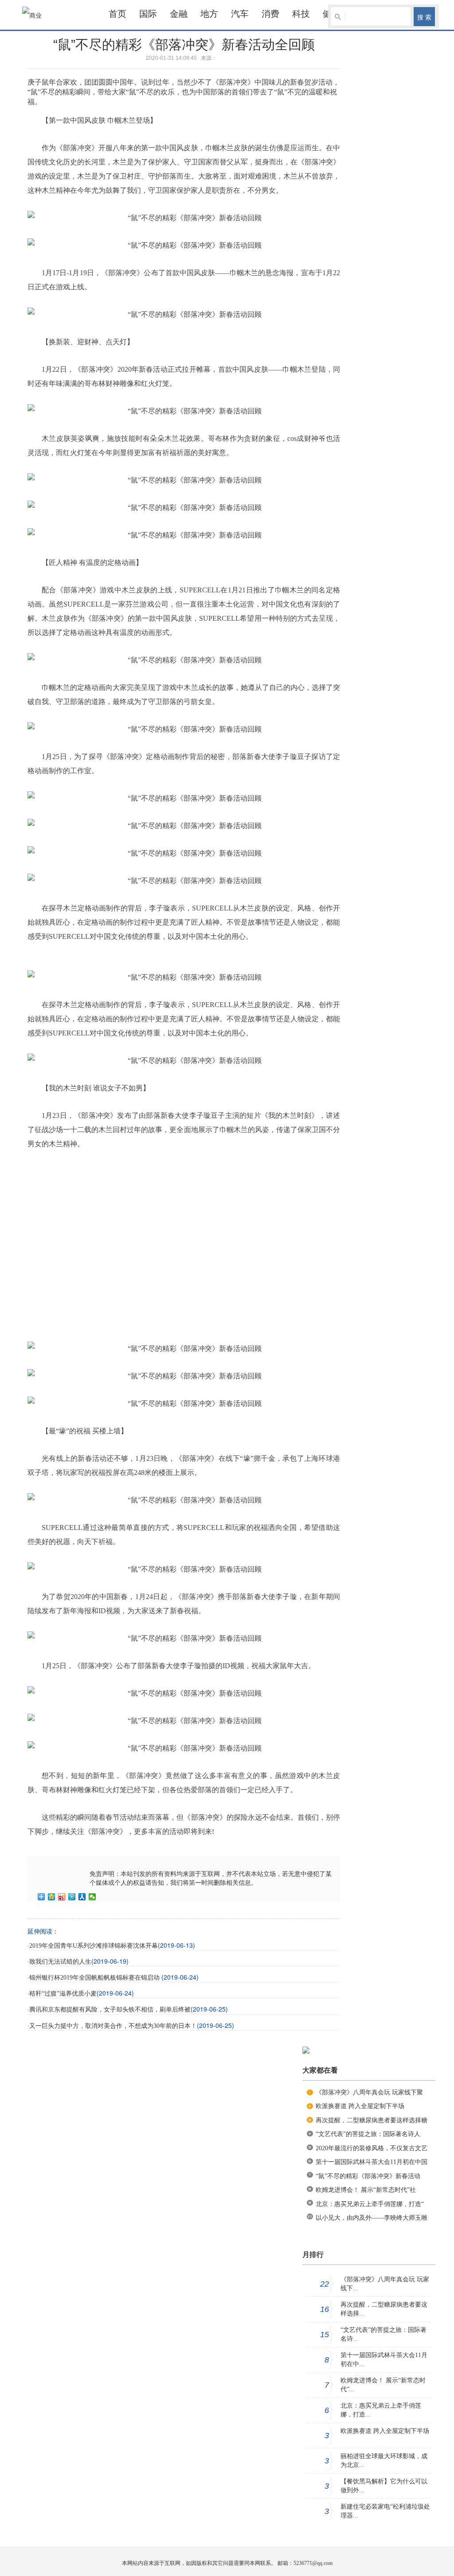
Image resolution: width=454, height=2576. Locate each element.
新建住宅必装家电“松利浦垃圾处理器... (385, 2511)
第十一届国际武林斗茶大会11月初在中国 (372, 2162)
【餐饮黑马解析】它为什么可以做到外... (384, 2486)
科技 (301, 14)
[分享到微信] (92, 1897)
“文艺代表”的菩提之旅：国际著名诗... (384, 2334)
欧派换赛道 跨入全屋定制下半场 (360, 2106)
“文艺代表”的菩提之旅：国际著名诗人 (368, 2134)
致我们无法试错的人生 (60, 1962)
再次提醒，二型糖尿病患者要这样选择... (384, 2309)
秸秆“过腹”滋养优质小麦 (63, 1994)
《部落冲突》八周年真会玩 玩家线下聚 (369, 2092)
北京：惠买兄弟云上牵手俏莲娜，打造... (381, 2410)
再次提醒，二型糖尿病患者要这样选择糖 (372, 2120)
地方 (209, 14)
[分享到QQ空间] (52, 1897)
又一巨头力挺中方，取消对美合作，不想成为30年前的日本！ (113, 2026)
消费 (270, 14)
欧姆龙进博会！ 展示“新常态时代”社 (366, 2190)
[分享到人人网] (82, 1897)
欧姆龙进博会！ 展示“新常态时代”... (383, 2385)
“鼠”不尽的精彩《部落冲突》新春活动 (368, 2176)
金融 (179, 14)
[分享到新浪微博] (62, 1897)
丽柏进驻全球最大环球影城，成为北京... (384, 2461)
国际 (148, 14)
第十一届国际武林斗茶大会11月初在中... (384, 2360)
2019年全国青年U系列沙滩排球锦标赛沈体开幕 (94, 1946)
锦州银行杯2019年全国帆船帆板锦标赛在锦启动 (95, 1978)
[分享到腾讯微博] (72, 1897)
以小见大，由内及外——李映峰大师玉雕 (372, 2218)
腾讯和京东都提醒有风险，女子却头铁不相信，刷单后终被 (110, 2010)
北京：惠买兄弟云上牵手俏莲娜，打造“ (370, 2204)
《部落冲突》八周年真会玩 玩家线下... (385, 2284)
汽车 (240, 14)
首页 (117, 14)
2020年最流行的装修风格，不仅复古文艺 (372, 2148)
